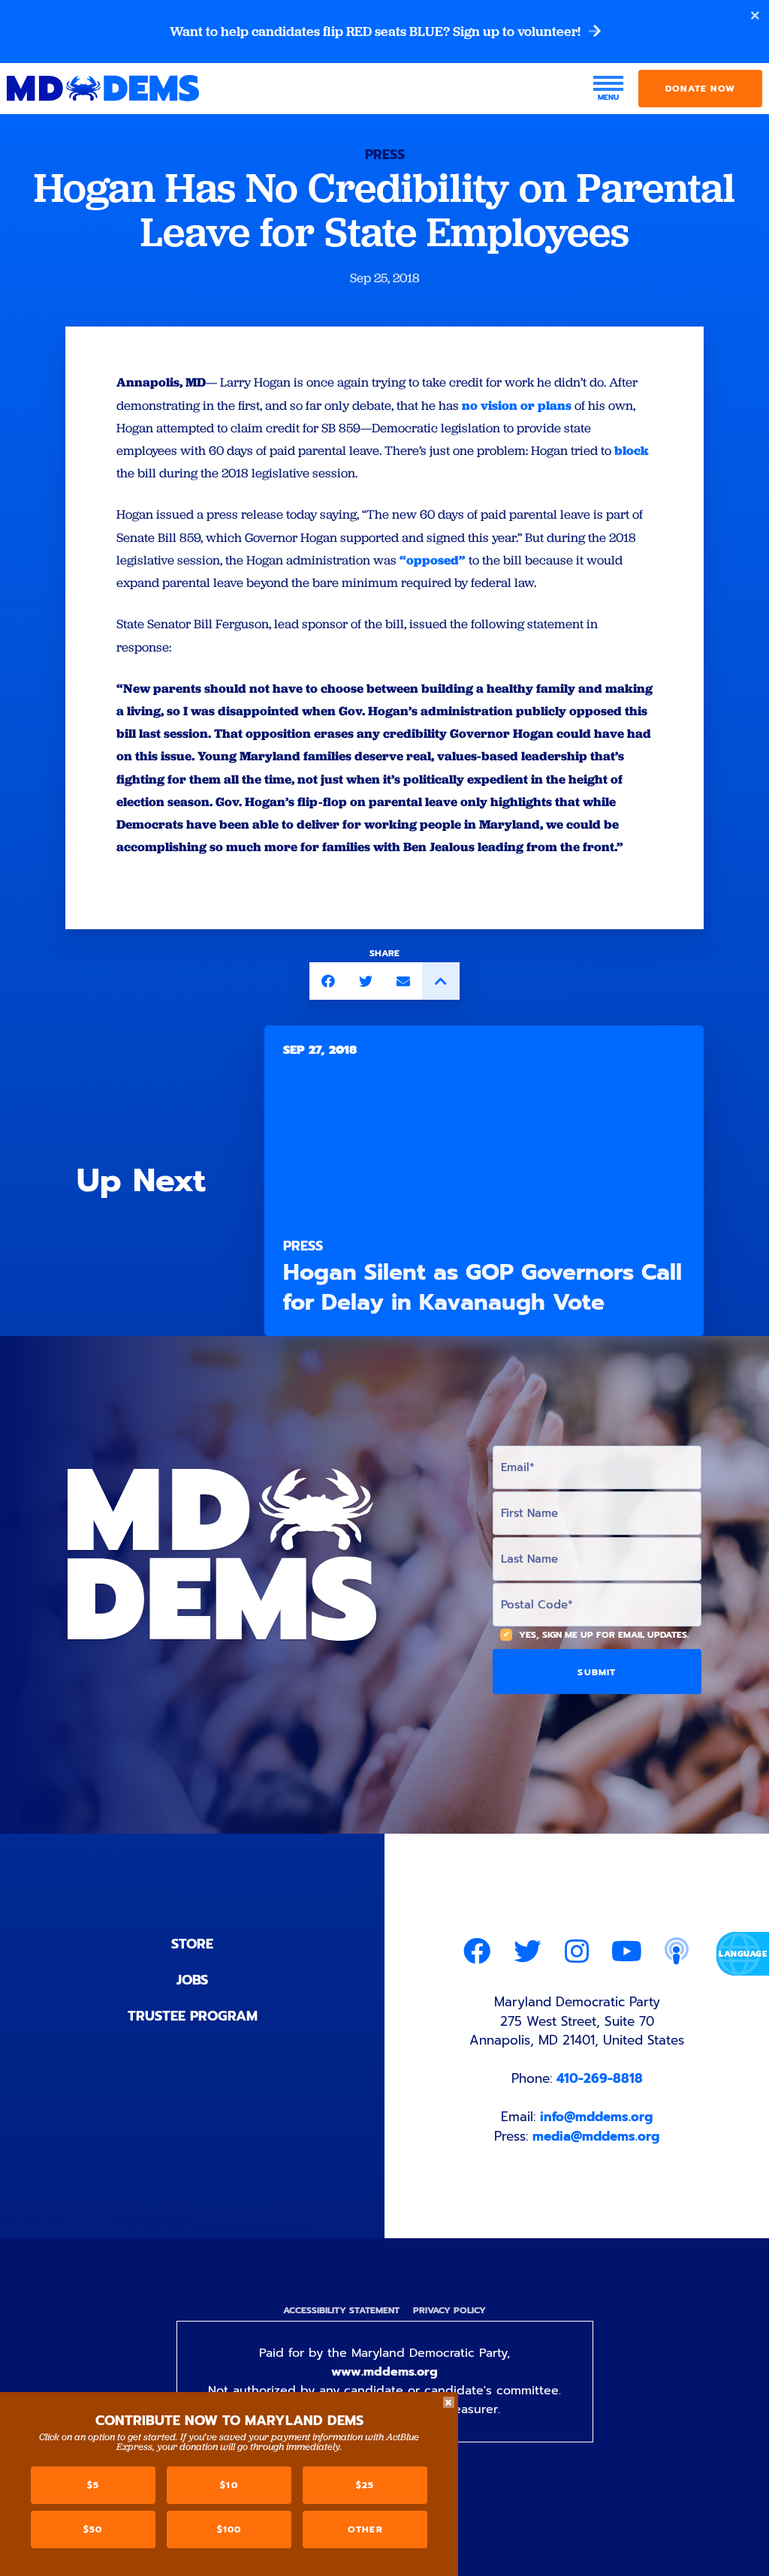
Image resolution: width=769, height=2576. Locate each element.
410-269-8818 (600, 2078)
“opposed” (433, 560)
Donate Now (700, 89)
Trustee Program (193, 2016)
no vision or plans (517, 405)
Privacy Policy (449, 2310)
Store (192, 1944)
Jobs (192, 1980)
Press (385, 155)
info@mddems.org (596, 2117)
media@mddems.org (596, 2136)
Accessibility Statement (341, 2310)
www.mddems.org (384, 2372)
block (632, 450)
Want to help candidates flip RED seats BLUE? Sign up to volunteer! (377, 32)
